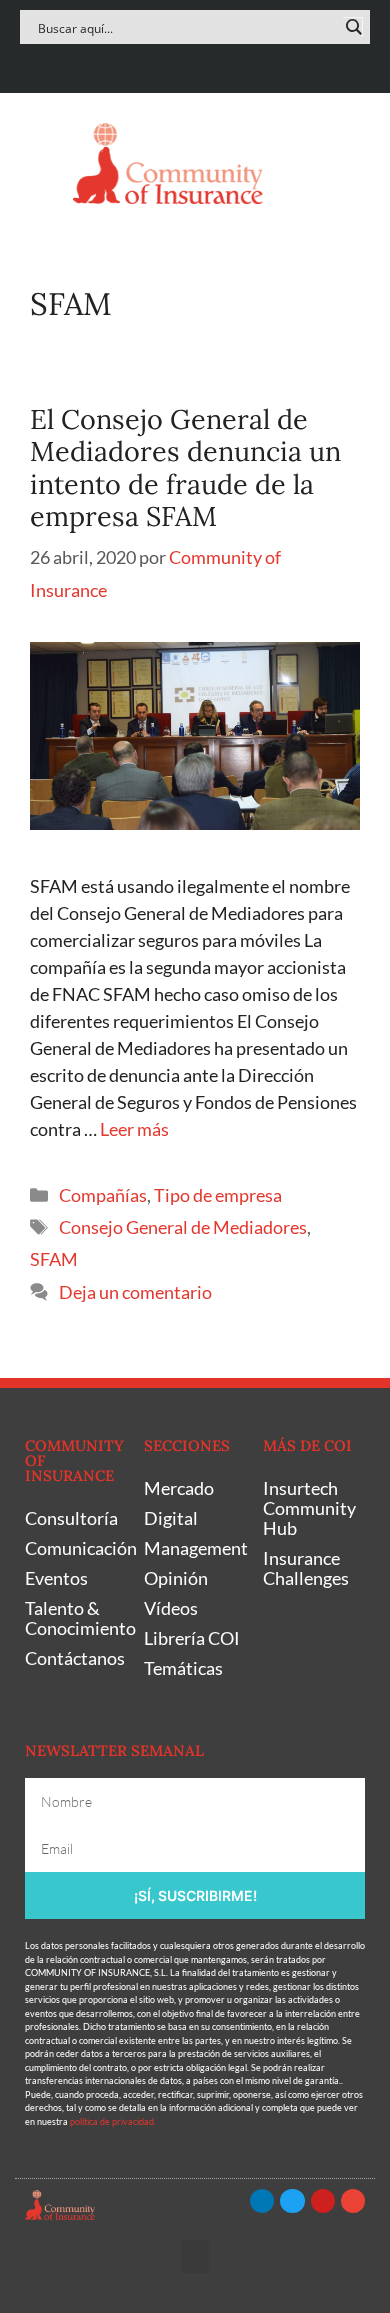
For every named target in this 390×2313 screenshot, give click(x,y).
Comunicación (74, 1548)
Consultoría (71, 1518)
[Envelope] (253, 63)
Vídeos (171, 1608)
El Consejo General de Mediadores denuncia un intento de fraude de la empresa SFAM (185, 467)
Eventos (56, 1578)
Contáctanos (74, 1658)
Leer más (134, 1129)
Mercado (179, 1488)
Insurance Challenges (306, 1568)
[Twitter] (175, 63)
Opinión (176, 1578)
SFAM (54, 1259)
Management (193, 1548)
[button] (39, 163)
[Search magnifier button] (353, 27)
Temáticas (183, 1668)
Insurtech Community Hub (309, 1508)
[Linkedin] (136, 63)
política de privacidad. (113, 2121)
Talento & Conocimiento (74, 1618)
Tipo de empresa (218, 1195)
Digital (171, 1518)
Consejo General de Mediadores (183, 1227)
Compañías (103, 1195)
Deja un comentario (135, 1292)
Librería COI (192, 1638)
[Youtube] (214, 63)
